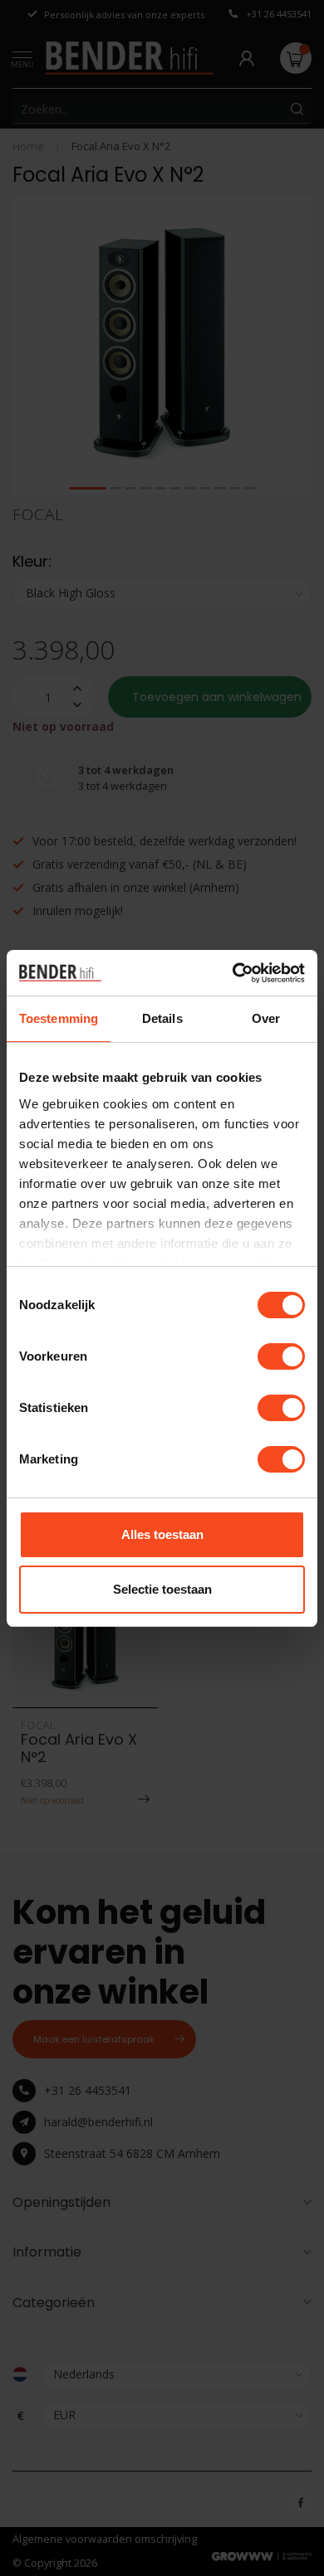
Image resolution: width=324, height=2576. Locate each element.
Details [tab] (162, 1018)
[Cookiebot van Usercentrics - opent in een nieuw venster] (233, 973)
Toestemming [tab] (59, 1018)
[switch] (281, 1356)
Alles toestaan (162, 1534)
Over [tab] (266, 1018)
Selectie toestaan (162, 1589)
